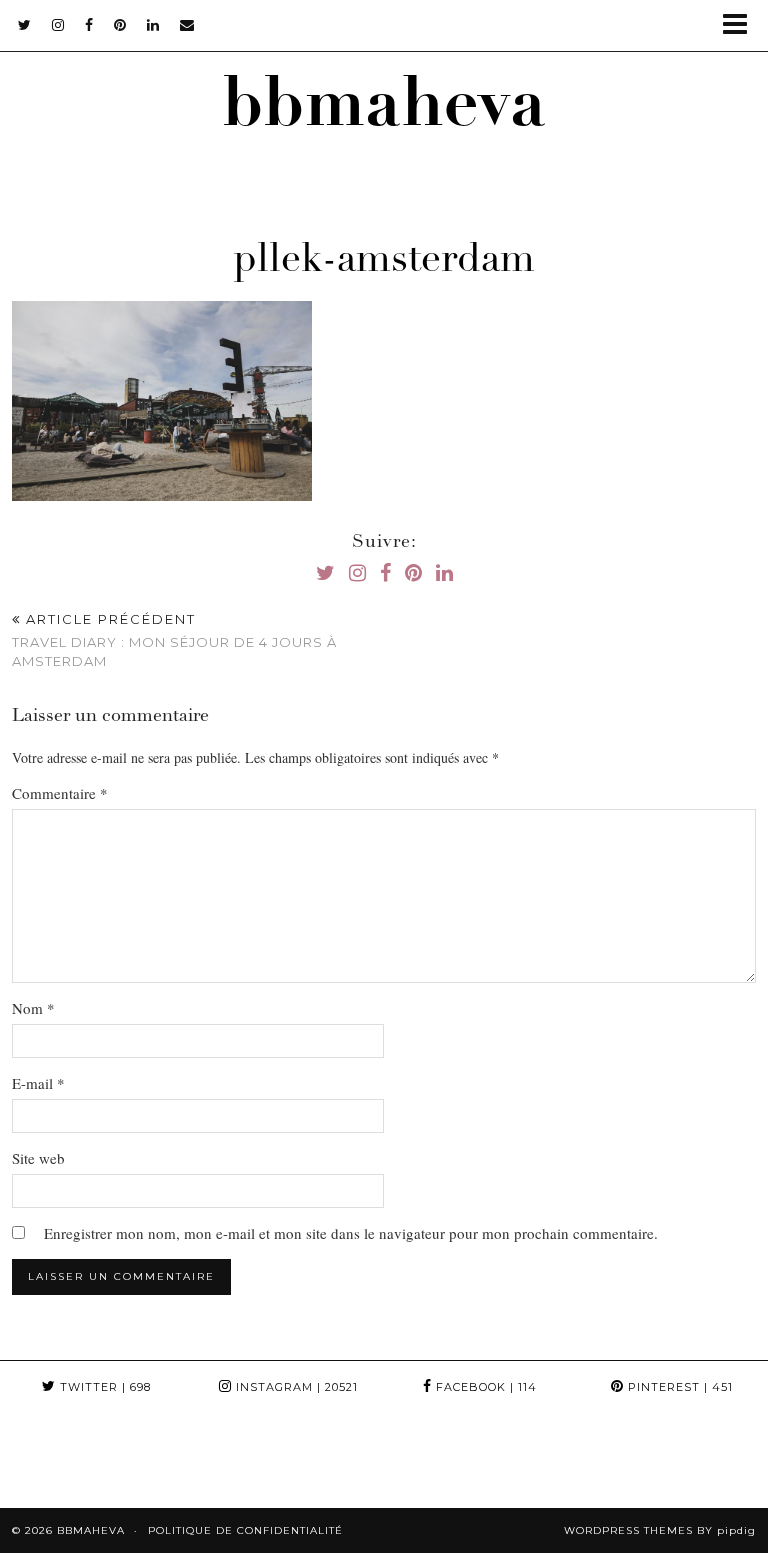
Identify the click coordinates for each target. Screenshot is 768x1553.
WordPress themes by (660, 1530)
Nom (33, 1008)
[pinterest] (120, 25)
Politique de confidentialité (245, 1530)
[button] (741, 25)
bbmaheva (384, 110)
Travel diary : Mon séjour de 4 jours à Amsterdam (174, 640)
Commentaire (60, 793)
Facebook (484, 1387)
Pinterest (678, 1387)
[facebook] (89, 25)
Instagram (295, 1387)
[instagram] (58, 25)
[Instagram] (48, 1460)
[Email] (187, 25)
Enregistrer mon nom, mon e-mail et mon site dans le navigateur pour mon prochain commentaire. (351, 1233)
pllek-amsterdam (384, 262)
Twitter (103, 1387)
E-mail (38, 1083)
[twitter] (25, 25)
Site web (38, 1158)
